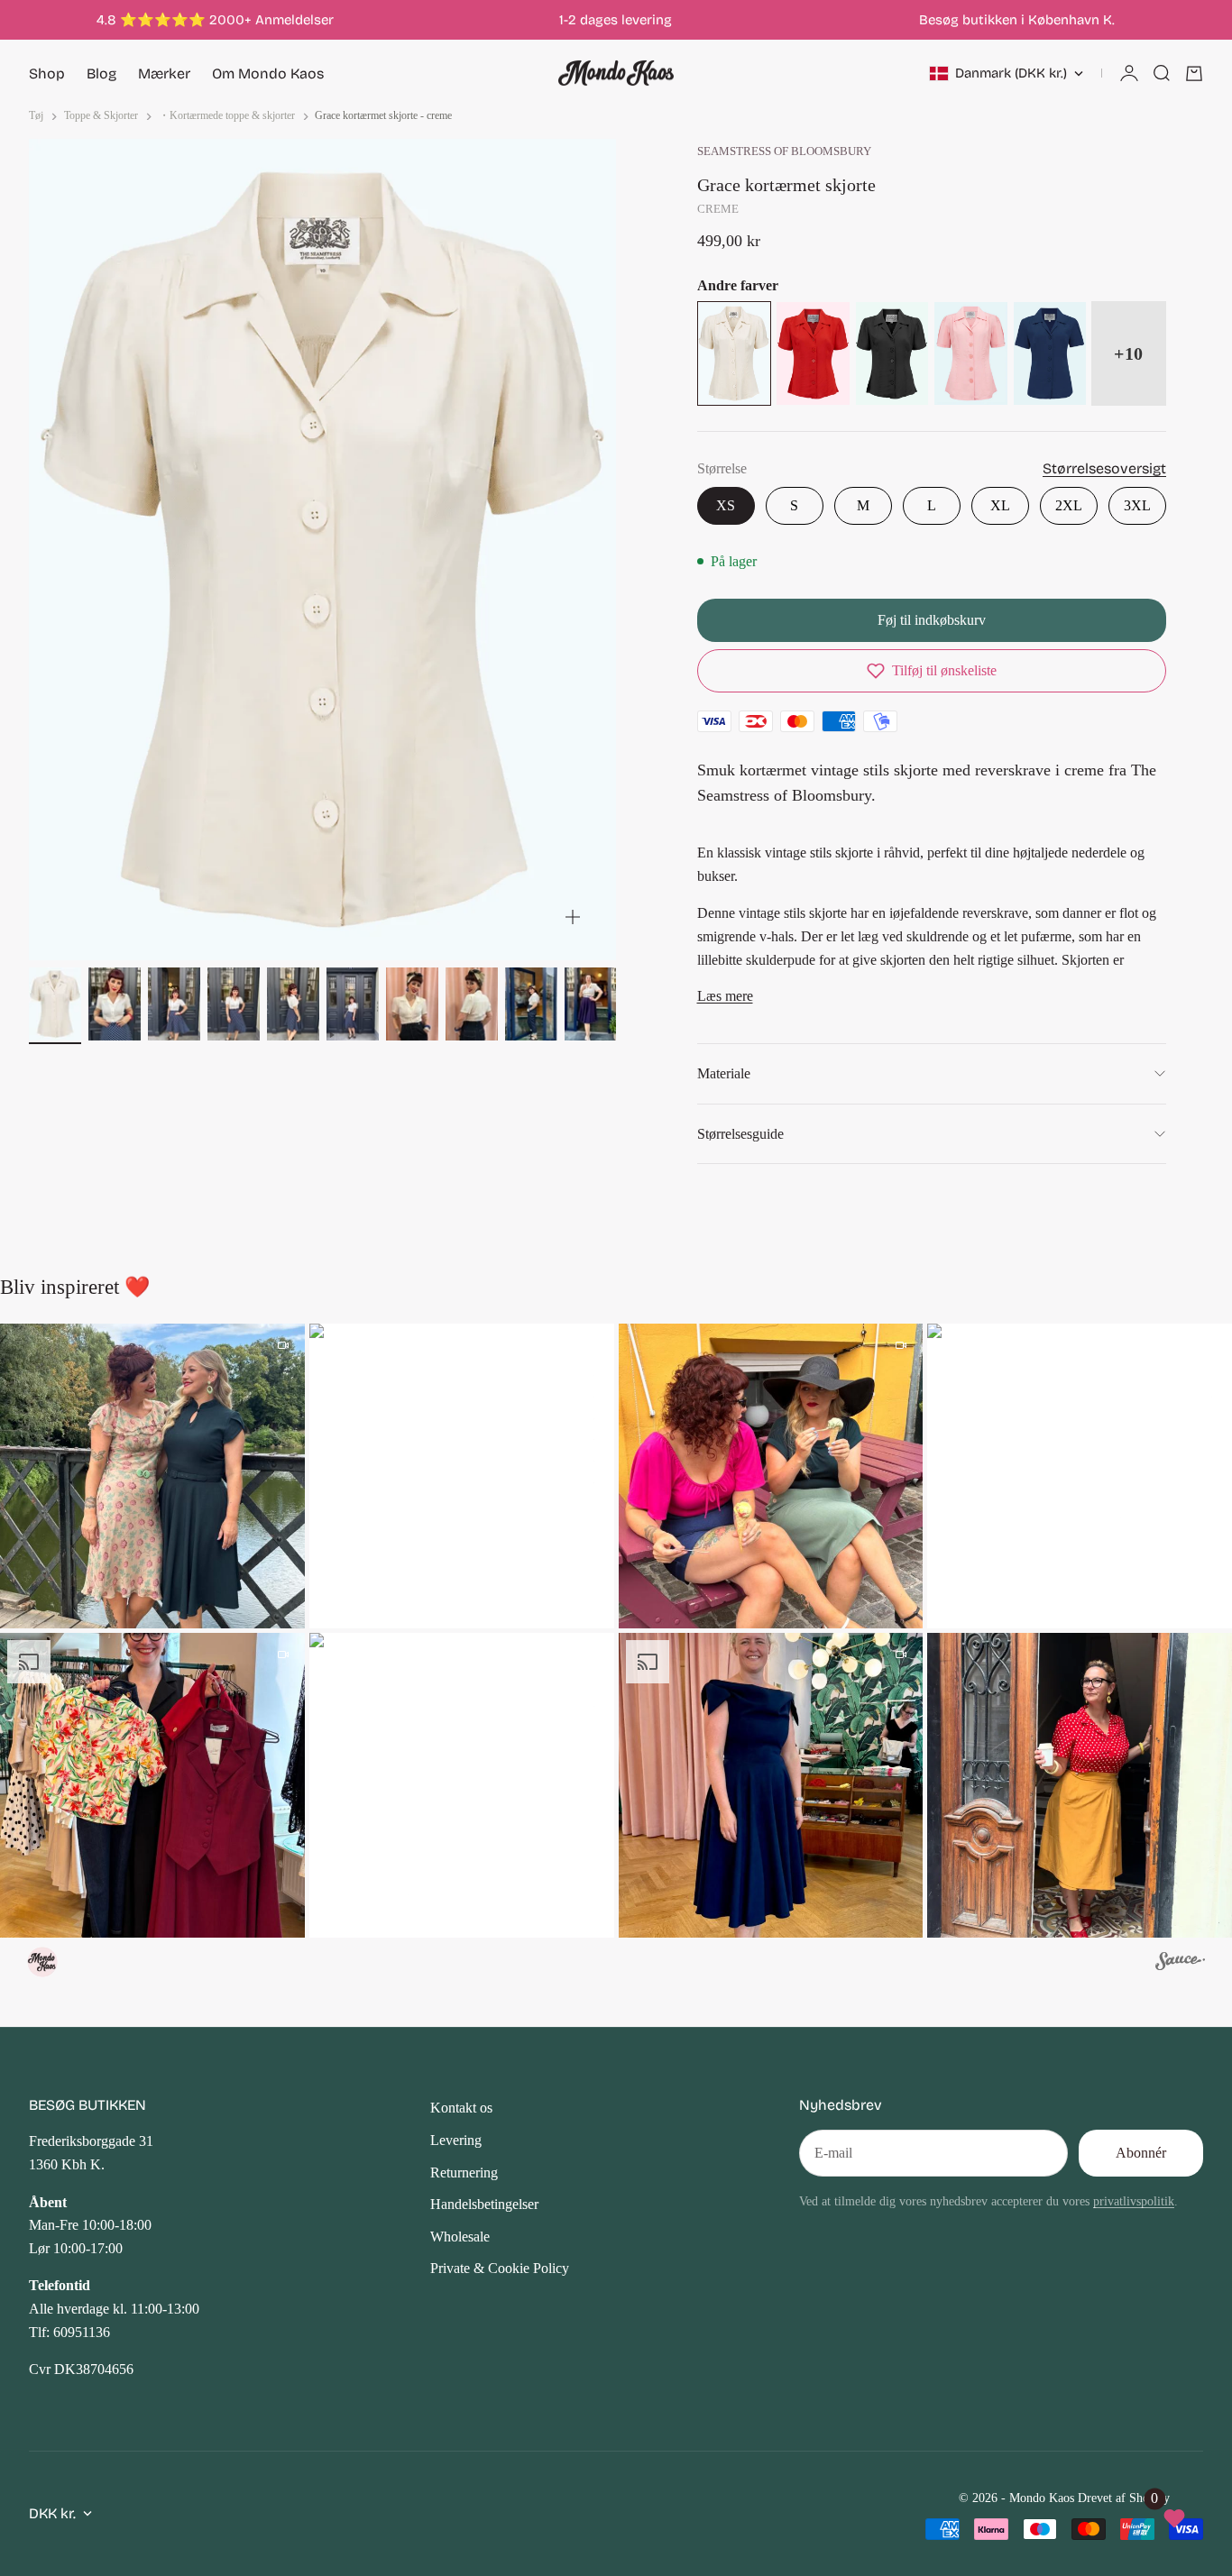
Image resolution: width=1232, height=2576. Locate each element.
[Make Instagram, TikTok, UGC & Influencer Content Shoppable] (1180, 1964)
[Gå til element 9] (531, 1004)
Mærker (164, 73)
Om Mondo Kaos (268, 73)
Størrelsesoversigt (1104, 468)
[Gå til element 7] (412, 1004)
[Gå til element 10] (591, 1004)
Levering (456, 2140)
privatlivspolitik (1134, 2201)
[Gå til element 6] (353, 1004)
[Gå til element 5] (293, 1004)
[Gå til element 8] (472, 1004)
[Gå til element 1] (55, 1004)
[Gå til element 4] (234, 1004)
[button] (932, 671)
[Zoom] (573, 917)
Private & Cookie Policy (500, 2268)
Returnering (464, 2173)
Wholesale (460, 2237)
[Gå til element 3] (174, 1004)
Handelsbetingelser (484, 2204)
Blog (101, 73)
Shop (47, 73)
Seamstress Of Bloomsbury (784, 151)
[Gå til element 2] (115, 1004)
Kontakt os (461, 2108)
